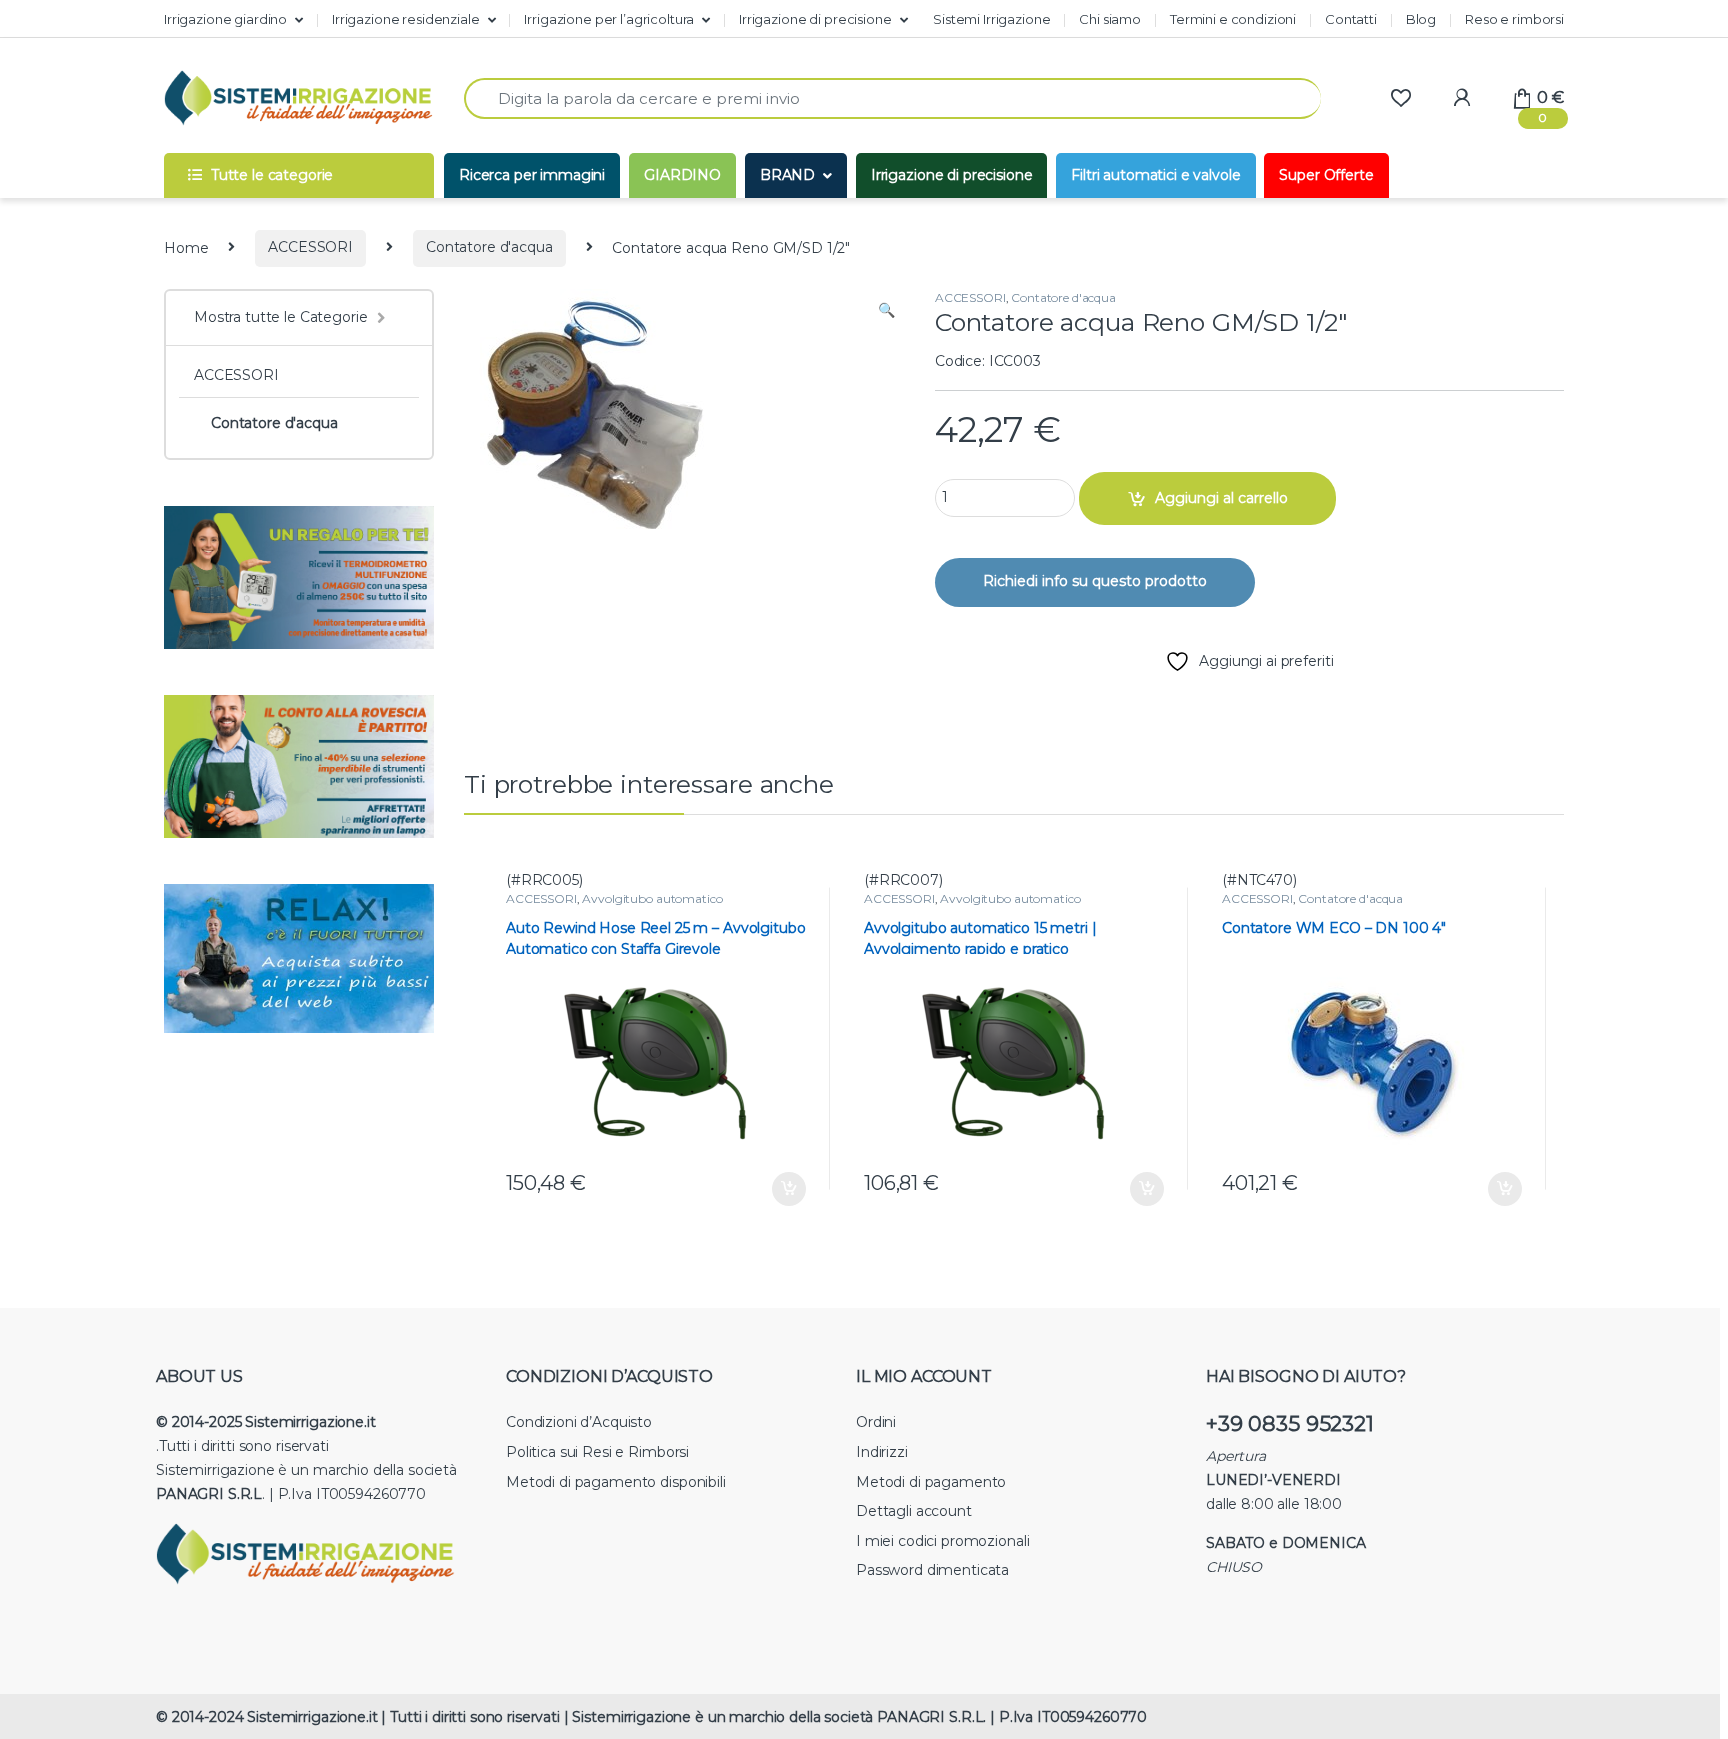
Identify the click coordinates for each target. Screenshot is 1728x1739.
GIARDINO (682, 175)
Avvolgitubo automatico (652, 898)
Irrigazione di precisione (815, 19)
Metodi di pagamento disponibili (616, 1482)
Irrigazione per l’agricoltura (609, 19)
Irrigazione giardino (225, 19)
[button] (886, 311)
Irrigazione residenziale (406, 19)
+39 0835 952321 (1290, 1423)
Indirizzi (882, 1452)
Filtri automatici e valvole (1155, 175)
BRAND (787, 175)
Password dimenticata (932, 1570)
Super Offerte (1326, 175)
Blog (1421, 19)
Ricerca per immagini (532, 175)
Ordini (876, 1422)
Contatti (1351, 19)
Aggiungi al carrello (1221, 498)
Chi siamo (1110, 19)
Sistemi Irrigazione (991, 19)
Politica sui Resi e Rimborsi (597, 1452)
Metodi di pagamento (931, 1482)
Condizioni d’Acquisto (579, 1422)
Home (186, 247)
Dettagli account (914, 1511)
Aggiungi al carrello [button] (774, 1189)
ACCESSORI (310, 247)
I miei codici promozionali (942, 1541)
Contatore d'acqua (489, 247)
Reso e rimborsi (1514, 19)
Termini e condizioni (1233, 19)
